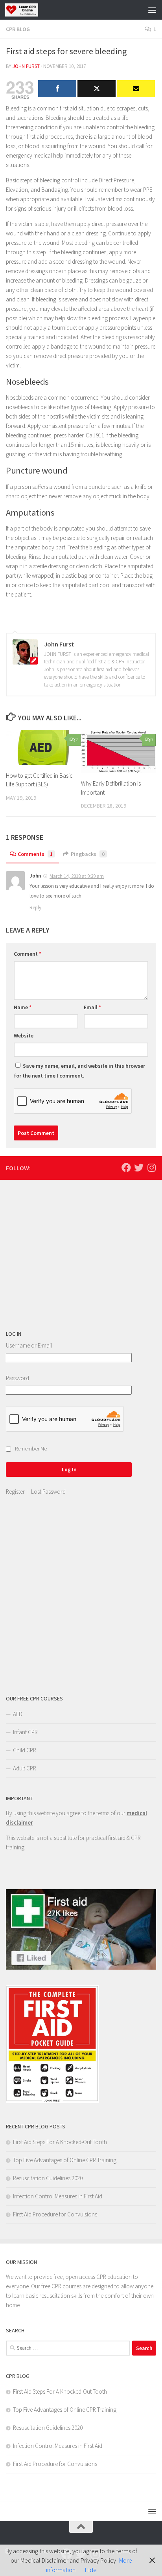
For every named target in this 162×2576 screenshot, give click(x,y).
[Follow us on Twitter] (139, 1168)
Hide (91, 2570)
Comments (35, 854)
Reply (35, 908)
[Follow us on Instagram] (151, 1168)
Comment (28, 954)
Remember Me (31, 1449)
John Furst (26, 66)
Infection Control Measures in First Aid (58, 2196)
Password (17, 1378)
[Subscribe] (136, 89)
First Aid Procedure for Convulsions (55, 2214)
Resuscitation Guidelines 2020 (48, 2178)
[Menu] (152, 10)
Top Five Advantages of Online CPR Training (65, 2160)
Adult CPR (25, 1768)
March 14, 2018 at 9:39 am (77, 876)
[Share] (57, 89)
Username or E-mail (29, 1345)
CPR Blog (18, 29)
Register (15, 1492)
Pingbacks (88, 854)
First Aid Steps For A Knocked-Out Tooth (60, 2142)
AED (18, 1714)
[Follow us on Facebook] (126, 1168)
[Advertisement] (65, 1256)
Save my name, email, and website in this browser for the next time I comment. (79, 1071)
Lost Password (48, 1492)
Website (24, 1036)
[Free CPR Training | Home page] (27, 10)
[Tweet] (97, 89)
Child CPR (25, 1750)
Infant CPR (25, 1732)
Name (23, 1007)
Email (92, 1007)
